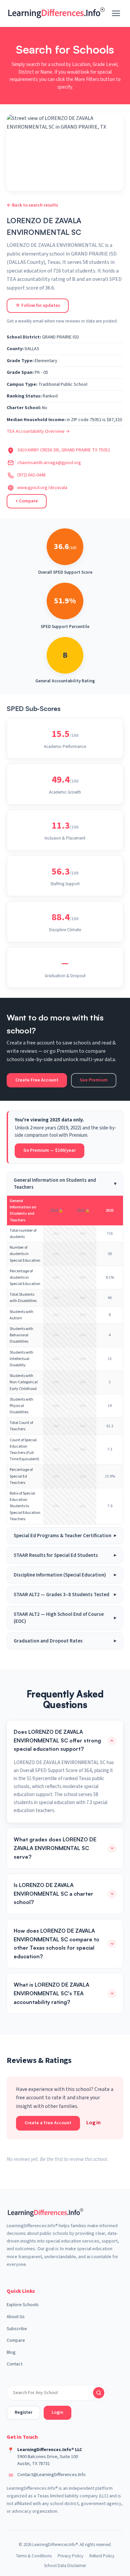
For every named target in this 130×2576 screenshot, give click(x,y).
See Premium (94, 1080)
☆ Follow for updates (38, 306)
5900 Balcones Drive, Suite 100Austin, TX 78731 (48, 2460)
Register (23, 2412)
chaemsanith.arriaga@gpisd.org (49, 463)
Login (57, 2412)
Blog (11, 2352)
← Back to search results (32, 205)
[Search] (99, 2393)
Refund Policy (102, 2556)
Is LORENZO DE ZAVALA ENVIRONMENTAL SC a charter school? (53, 1894)
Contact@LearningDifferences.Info (51, 2475)
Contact (14, 2364)
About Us (16, 2317)
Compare (16, 2340)
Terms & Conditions (34, 2556)
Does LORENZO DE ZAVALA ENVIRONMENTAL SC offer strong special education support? (57, 1740)
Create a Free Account (48, 2123)
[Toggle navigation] (116, 13)
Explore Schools (23, 2305)
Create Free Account (37, 1080)
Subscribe (17, 2329)
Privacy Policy (70, 2556)
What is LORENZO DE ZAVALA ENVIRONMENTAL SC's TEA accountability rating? (51, 1993)
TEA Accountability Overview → (38, 431)
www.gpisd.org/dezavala (42, 488)
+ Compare (27, 501)
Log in (93, 2123)
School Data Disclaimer (65, 2566)
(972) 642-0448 (31, 475)
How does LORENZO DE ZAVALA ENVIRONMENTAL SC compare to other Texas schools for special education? (56, 1943)
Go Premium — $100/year (49, 1150)
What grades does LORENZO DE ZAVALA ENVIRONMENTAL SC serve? (55, 1848)
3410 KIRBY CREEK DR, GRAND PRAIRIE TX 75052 (64, 450)
